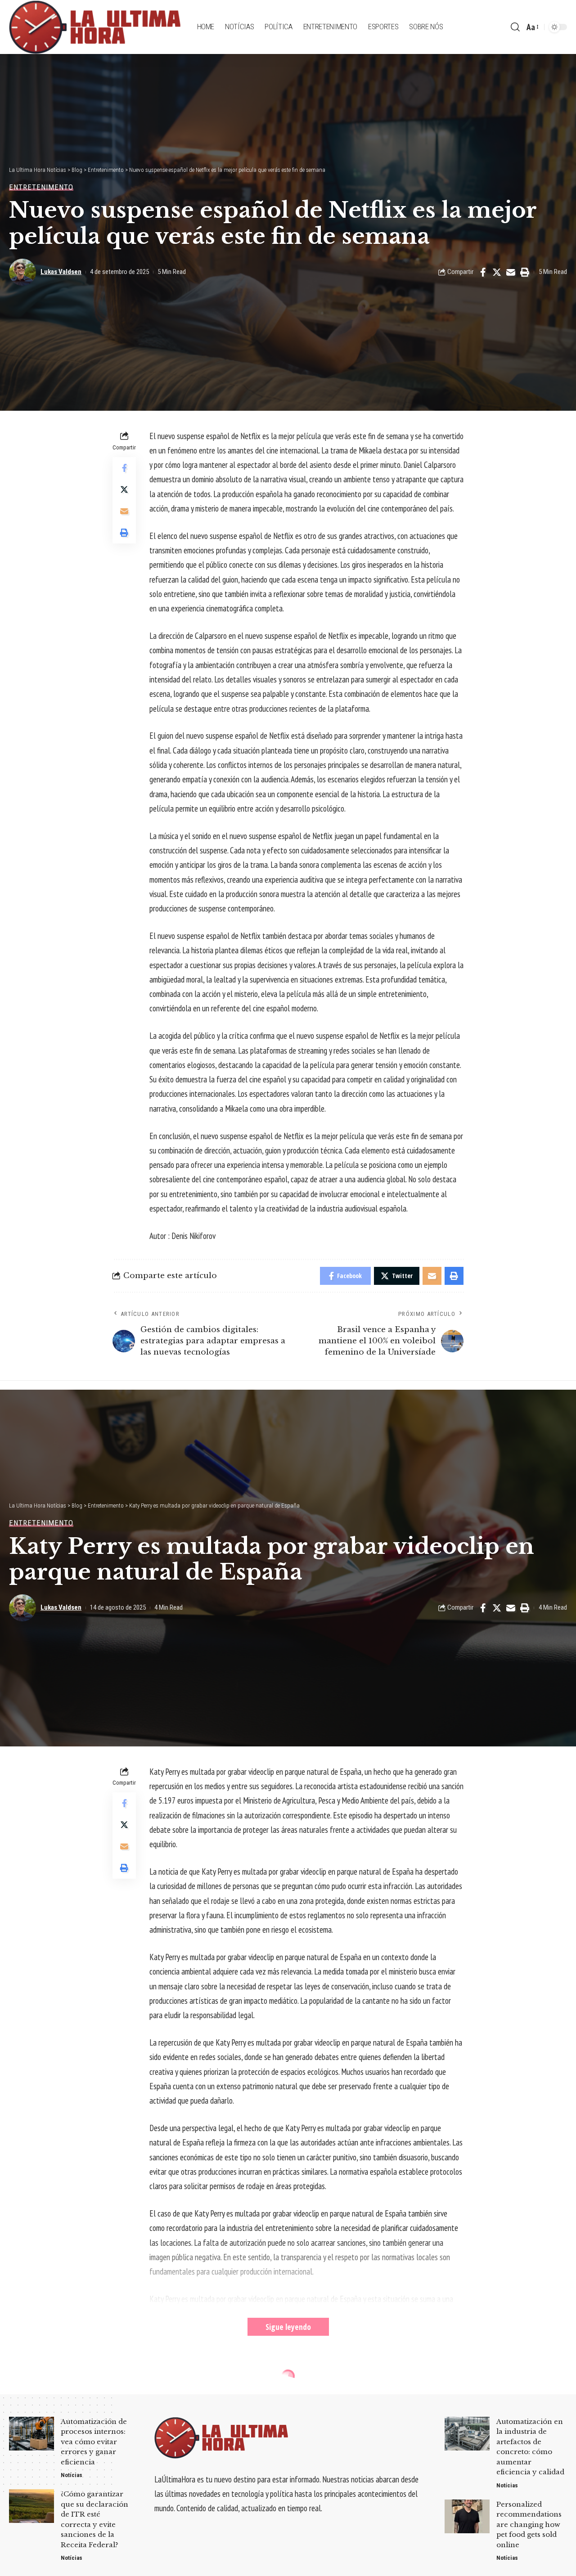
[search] (515, 27)
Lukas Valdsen (61, 272)
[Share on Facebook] (483, 272)
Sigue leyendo (288, 2327)
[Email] (511, 272)
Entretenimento (41, 187)
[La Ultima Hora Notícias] (96, 27)
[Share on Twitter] (497, 272)
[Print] (525, 272)
